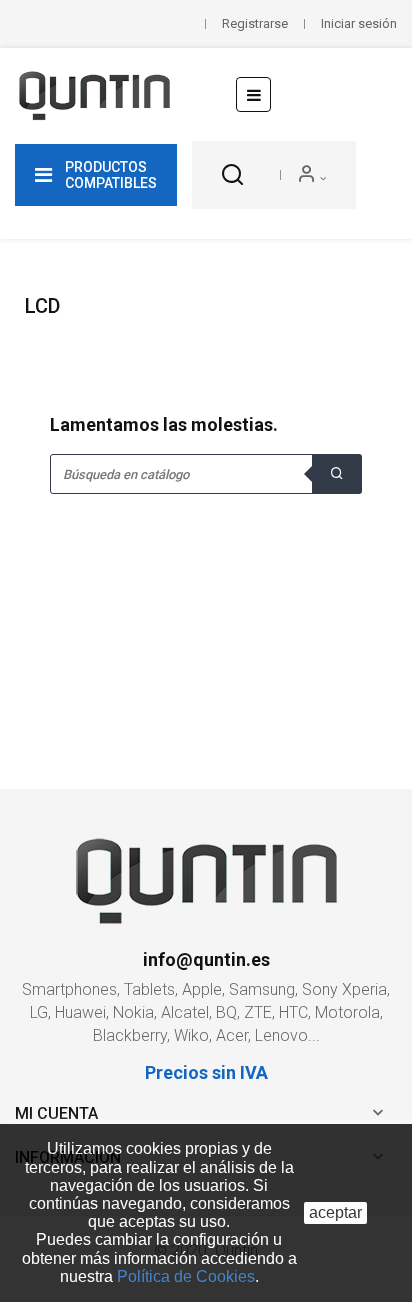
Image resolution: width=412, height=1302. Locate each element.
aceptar (335, 1212)
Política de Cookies (186, 1276)
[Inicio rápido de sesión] (311, 175)
